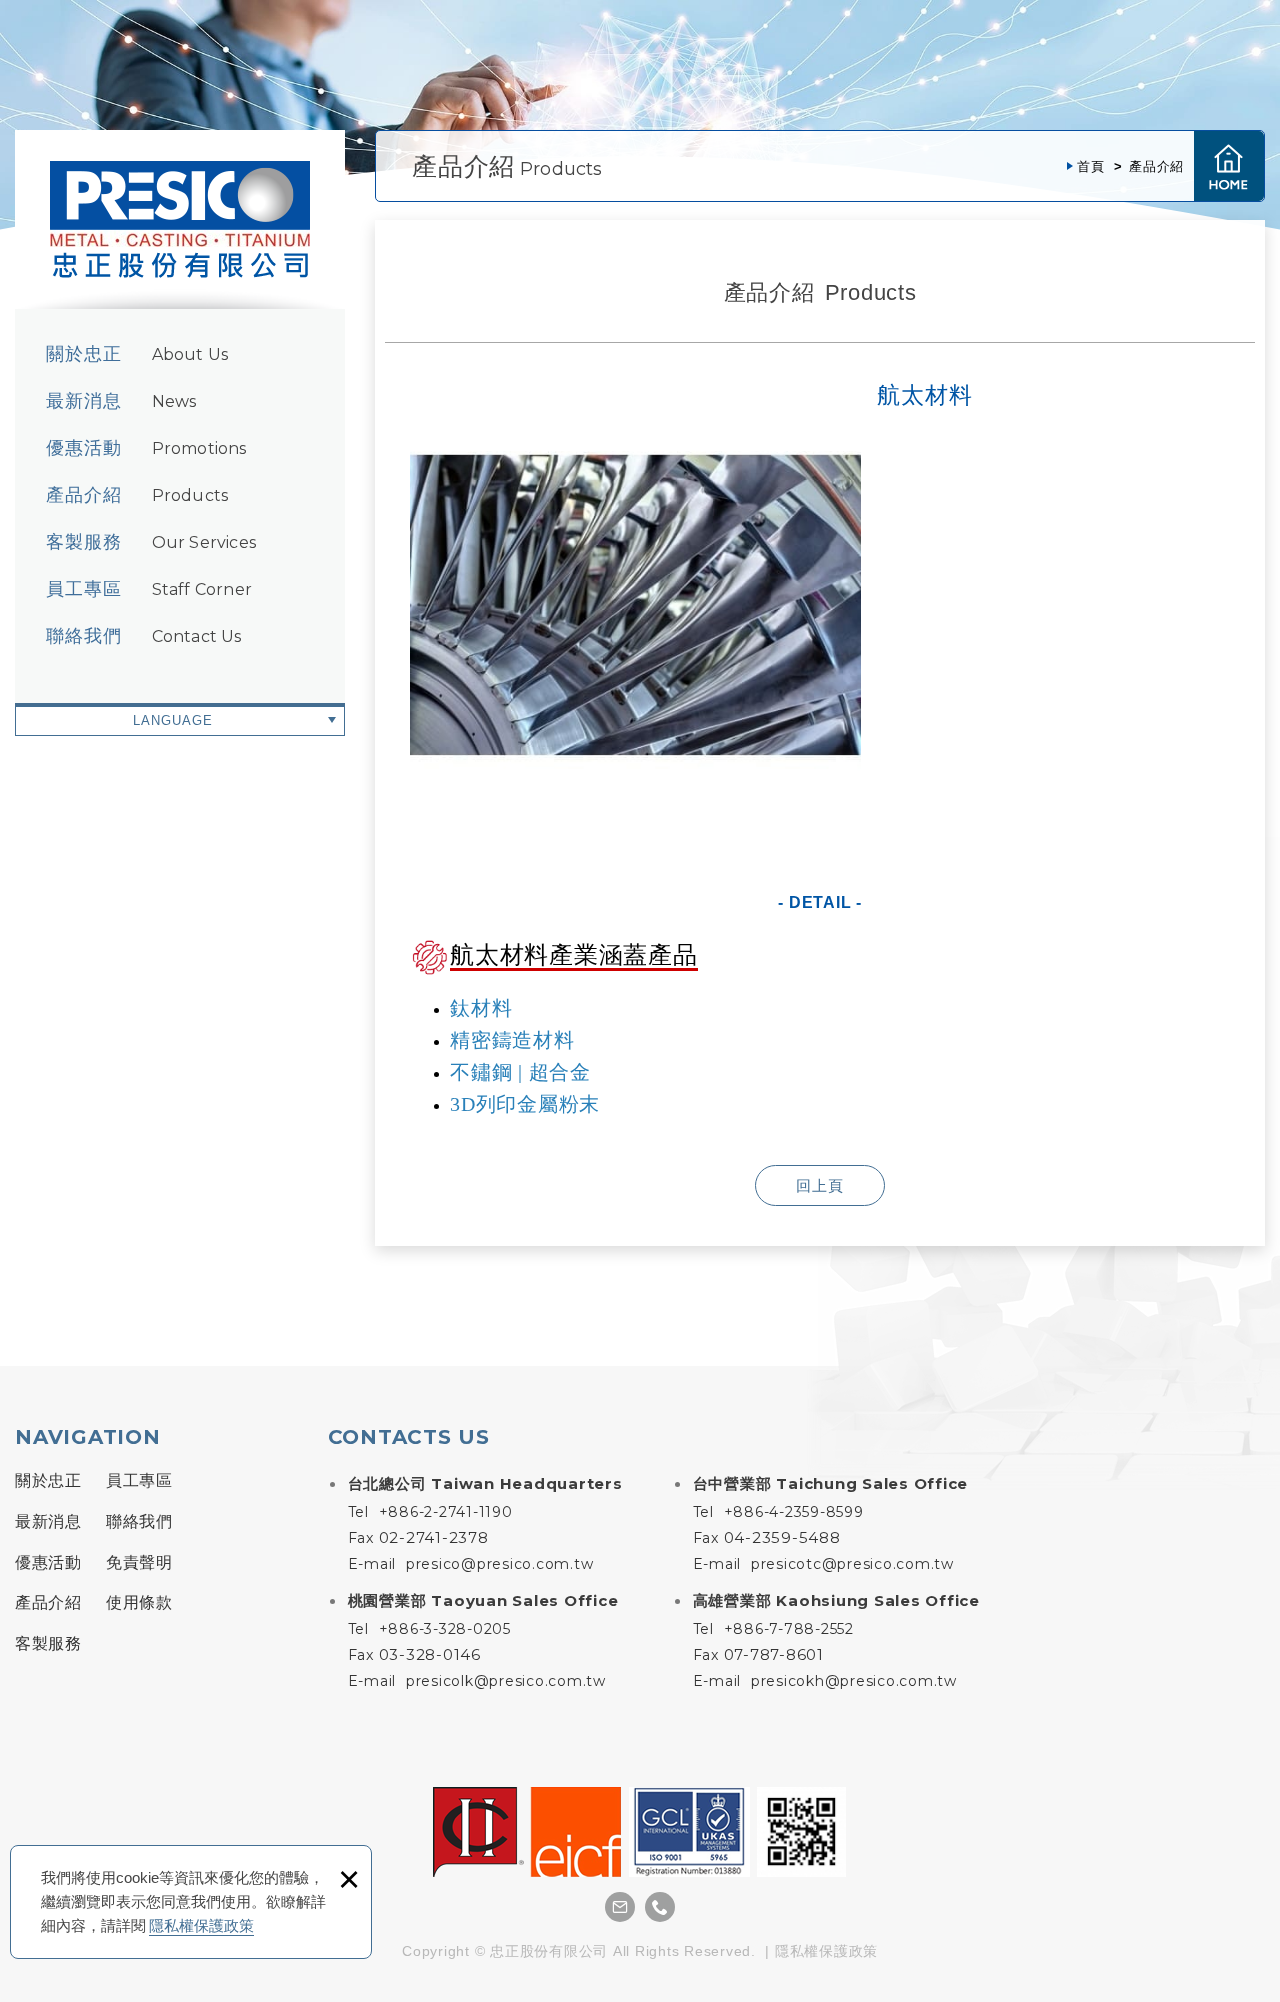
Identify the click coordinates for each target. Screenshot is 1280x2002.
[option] (635, 604)
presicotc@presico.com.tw (852, 1564)
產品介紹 (137, 495)
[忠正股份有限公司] (180, 219)
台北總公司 (485, 1483)
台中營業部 (831, 1483)
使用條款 (139, 1602)
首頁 (1229, 166)
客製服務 (151, 542)
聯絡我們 (144, 636)
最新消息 (121, 401)
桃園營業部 (483, 1600)
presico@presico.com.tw (500, 1564)
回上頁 (820, 1185)
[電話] (660, 1907)
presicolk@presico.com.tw (506, 1681)
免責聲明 (139, 1562)
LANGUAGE (173, 720)
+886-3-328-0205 (445, 1629)
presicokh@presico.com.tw (854, 1681)
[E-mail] (620, 1907)
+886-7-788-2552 (789, 1629)
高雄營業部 (836, 1600)
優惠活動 (146, 448)
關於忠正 (137, 354)
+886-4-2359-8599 (794, 1512)
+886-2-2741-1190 (446, 1512)
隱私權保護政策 (201, 1925)
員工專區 (149, 589)
